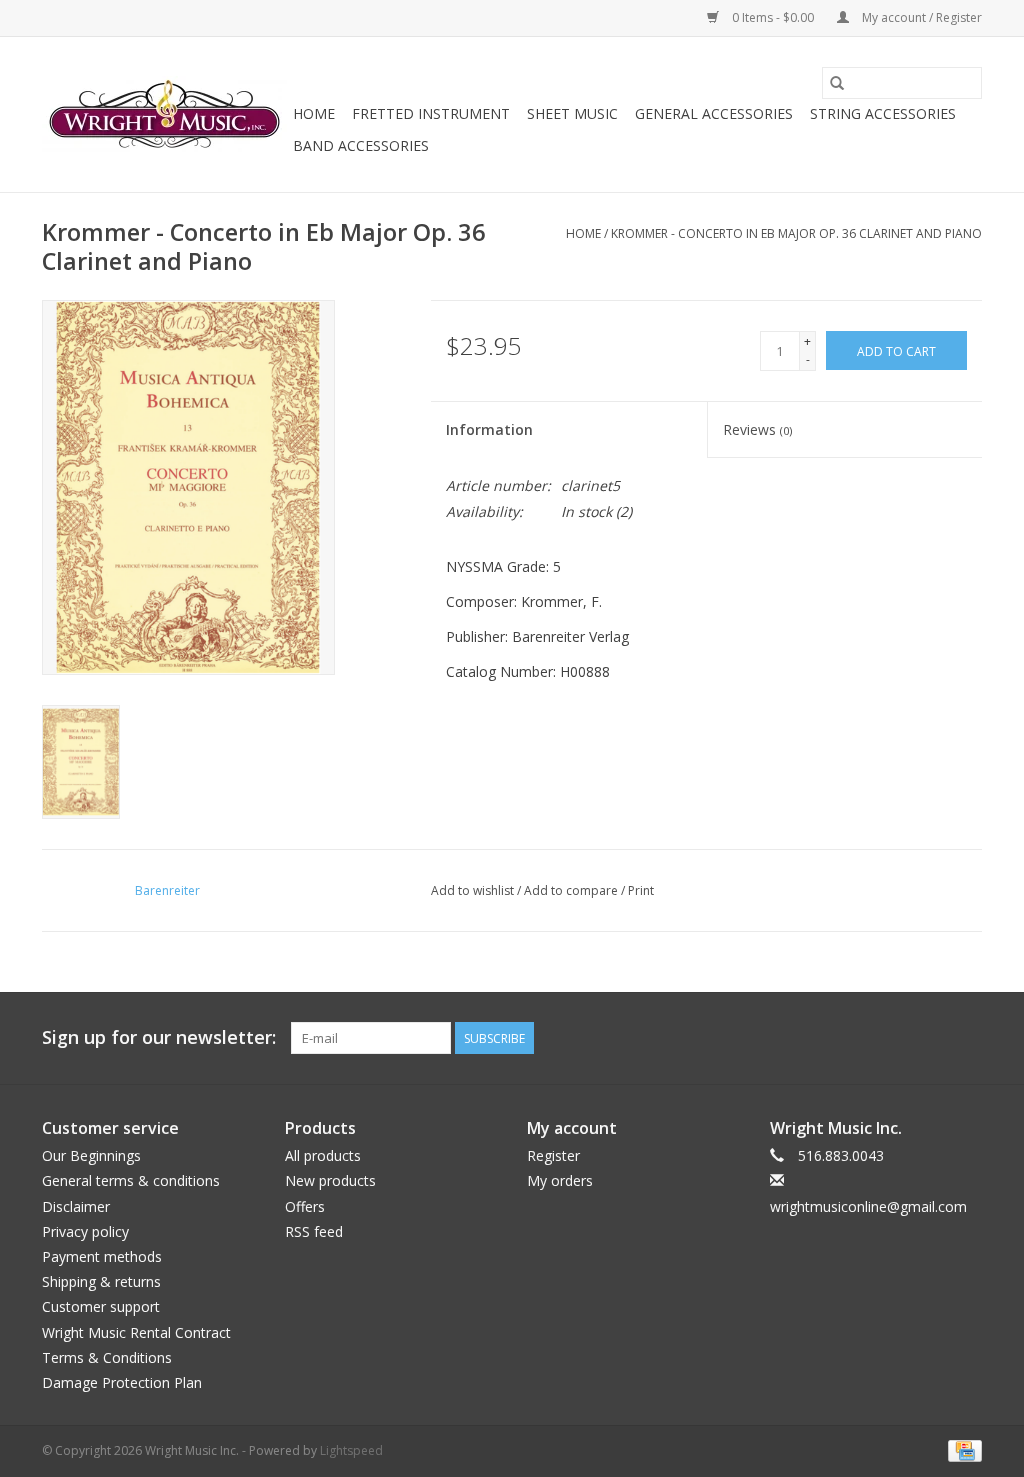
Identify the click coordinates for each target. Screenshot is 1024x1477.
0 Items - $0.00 (773, 17)
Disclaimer (76, 1206)
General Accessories (714, 113)
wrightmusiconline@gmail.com (868, 1206)
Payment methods (102, 1256)
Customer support (101, 1306)
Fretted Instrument (431, 113)
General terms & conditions (131, 1180)
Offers (305, 1206)
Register (553, 1155)
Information (489, 429)
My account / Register (920, 17)
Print (641, 890)
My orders (560, 1180)
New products (330, 1180)
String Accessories (883, 113)
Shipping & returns (101, 1281)
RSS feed (314, 1231)
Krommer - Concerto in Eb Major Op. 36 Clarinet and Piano (796, 233)
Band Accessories (361, 145)
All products (323, 1155)
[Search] (837, 83)
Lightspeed (351, 1450)
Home (314, 113)
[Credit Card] (961, 1449)
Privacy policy (85, 1231)
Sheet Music (572, 113)
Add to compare (572, 890)
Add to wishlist (474, 890)
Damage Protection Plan (122, 1382)
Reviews (757, 429)
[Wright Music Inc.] (164, 115)
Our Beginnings (91, 1155)
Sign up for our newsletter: (159, 1037)
